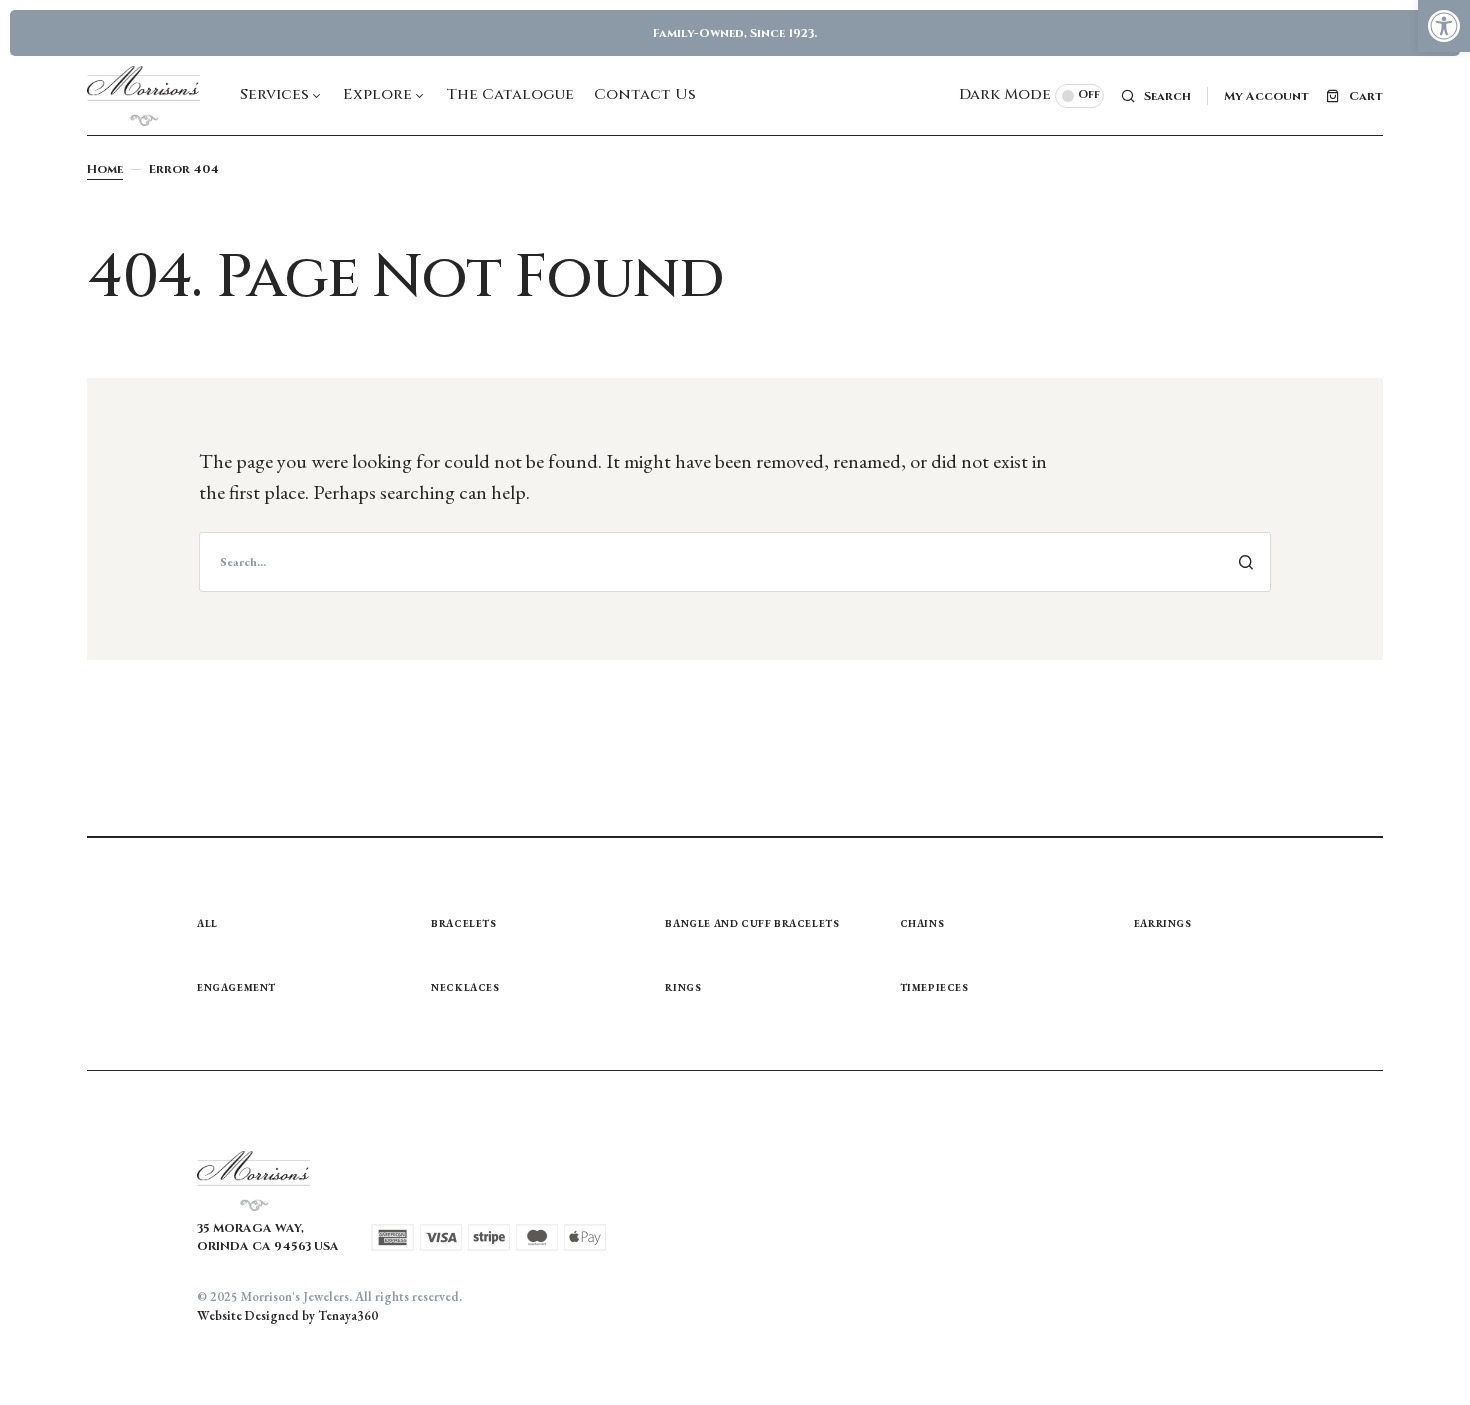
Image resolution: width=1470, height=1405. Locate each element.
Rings (683, 987)
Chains (922, 923)
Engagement (236, 987)
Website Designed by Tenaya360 (287, 1315)
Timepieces (934, 987)
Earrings (1163, 923)
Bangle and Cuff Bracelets (752, 923)
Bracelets (463, 923)
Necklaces (465, 987)
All (207, 923)
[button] (1444, 26)
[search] (735, 562)
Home (105, 169)
